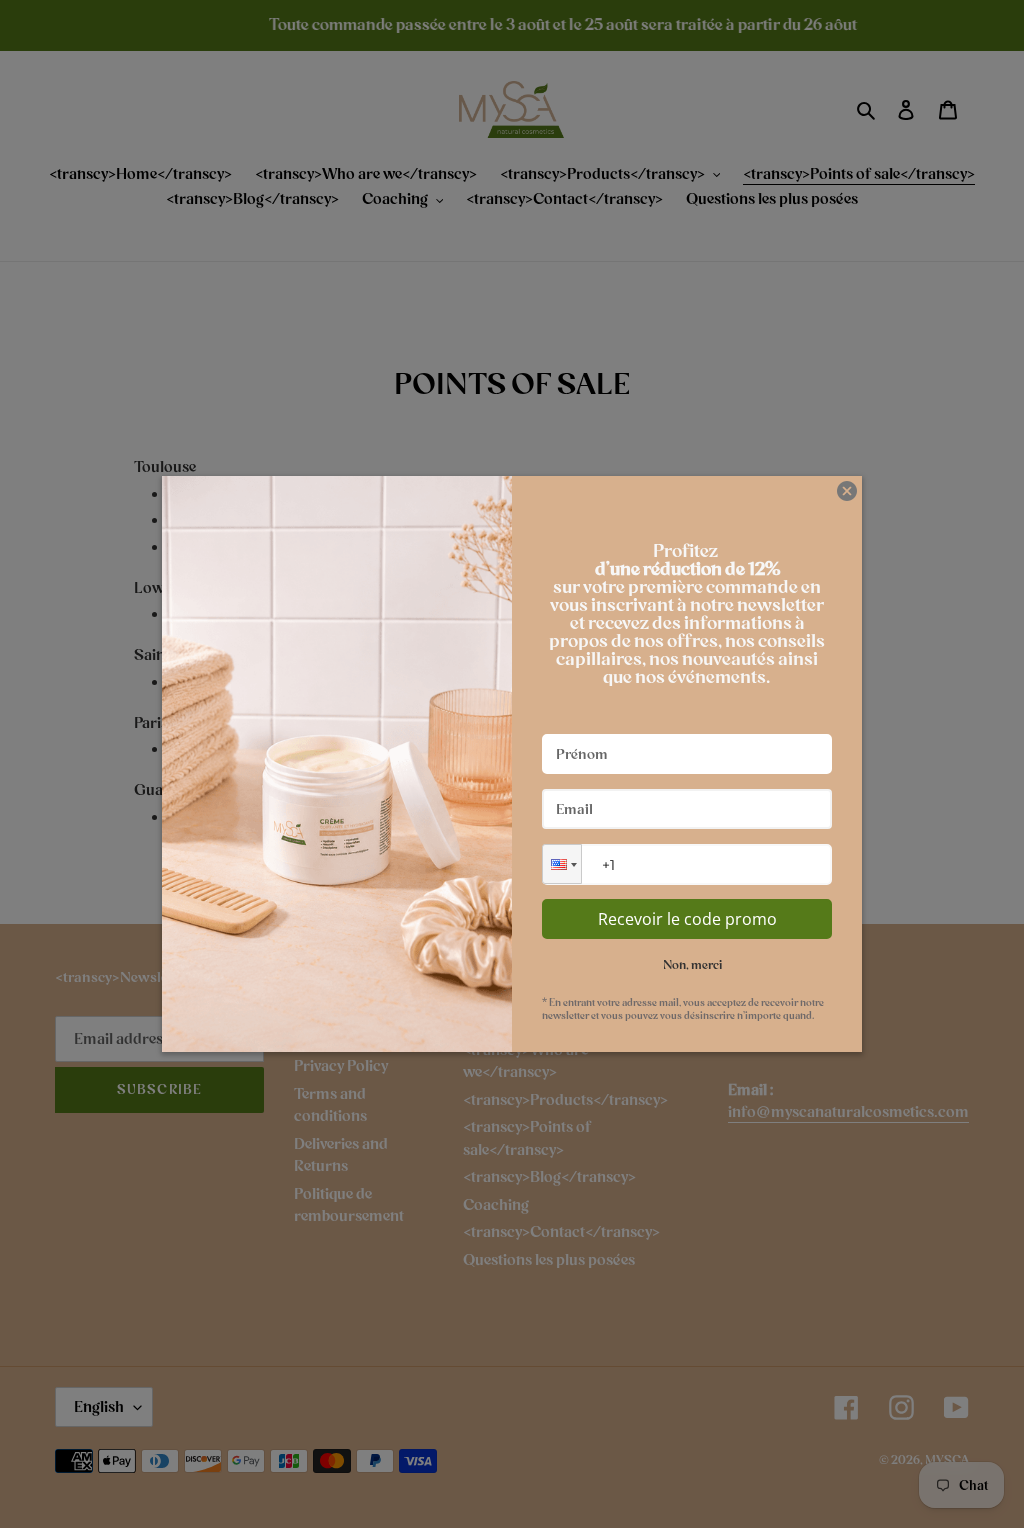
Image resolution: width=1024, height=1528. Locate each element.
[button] (562, 864)
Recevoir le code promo (687, 919)
